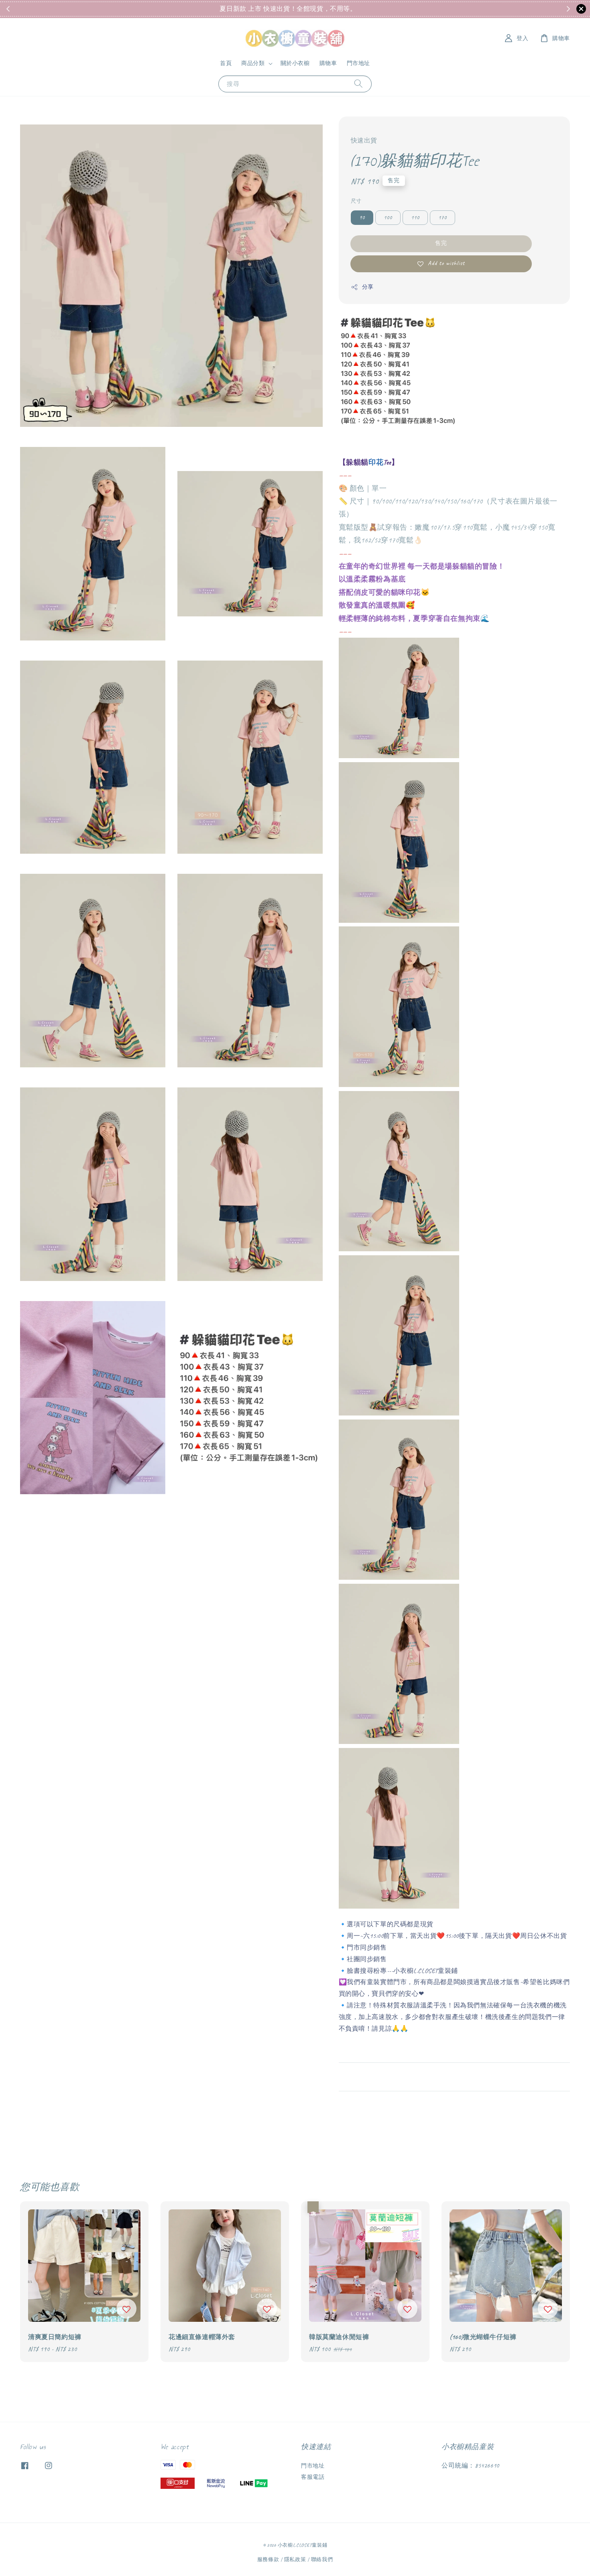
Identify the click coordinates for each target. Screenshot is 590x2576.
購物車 (328, 63)
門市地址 (358, 63)
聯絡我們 (322, 2560)
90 (362, 217)
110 (415, 217)
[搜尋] (358, 84)
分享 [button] (368, 287)
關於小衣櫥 (295, 63)
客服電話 (313, 2477)
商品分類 (253, 63)
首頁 (226, 63)
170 (442, 217)
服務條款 (268, 2560)
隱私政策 (295, 2560)
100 (388, 217)
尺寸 (356, 201)
